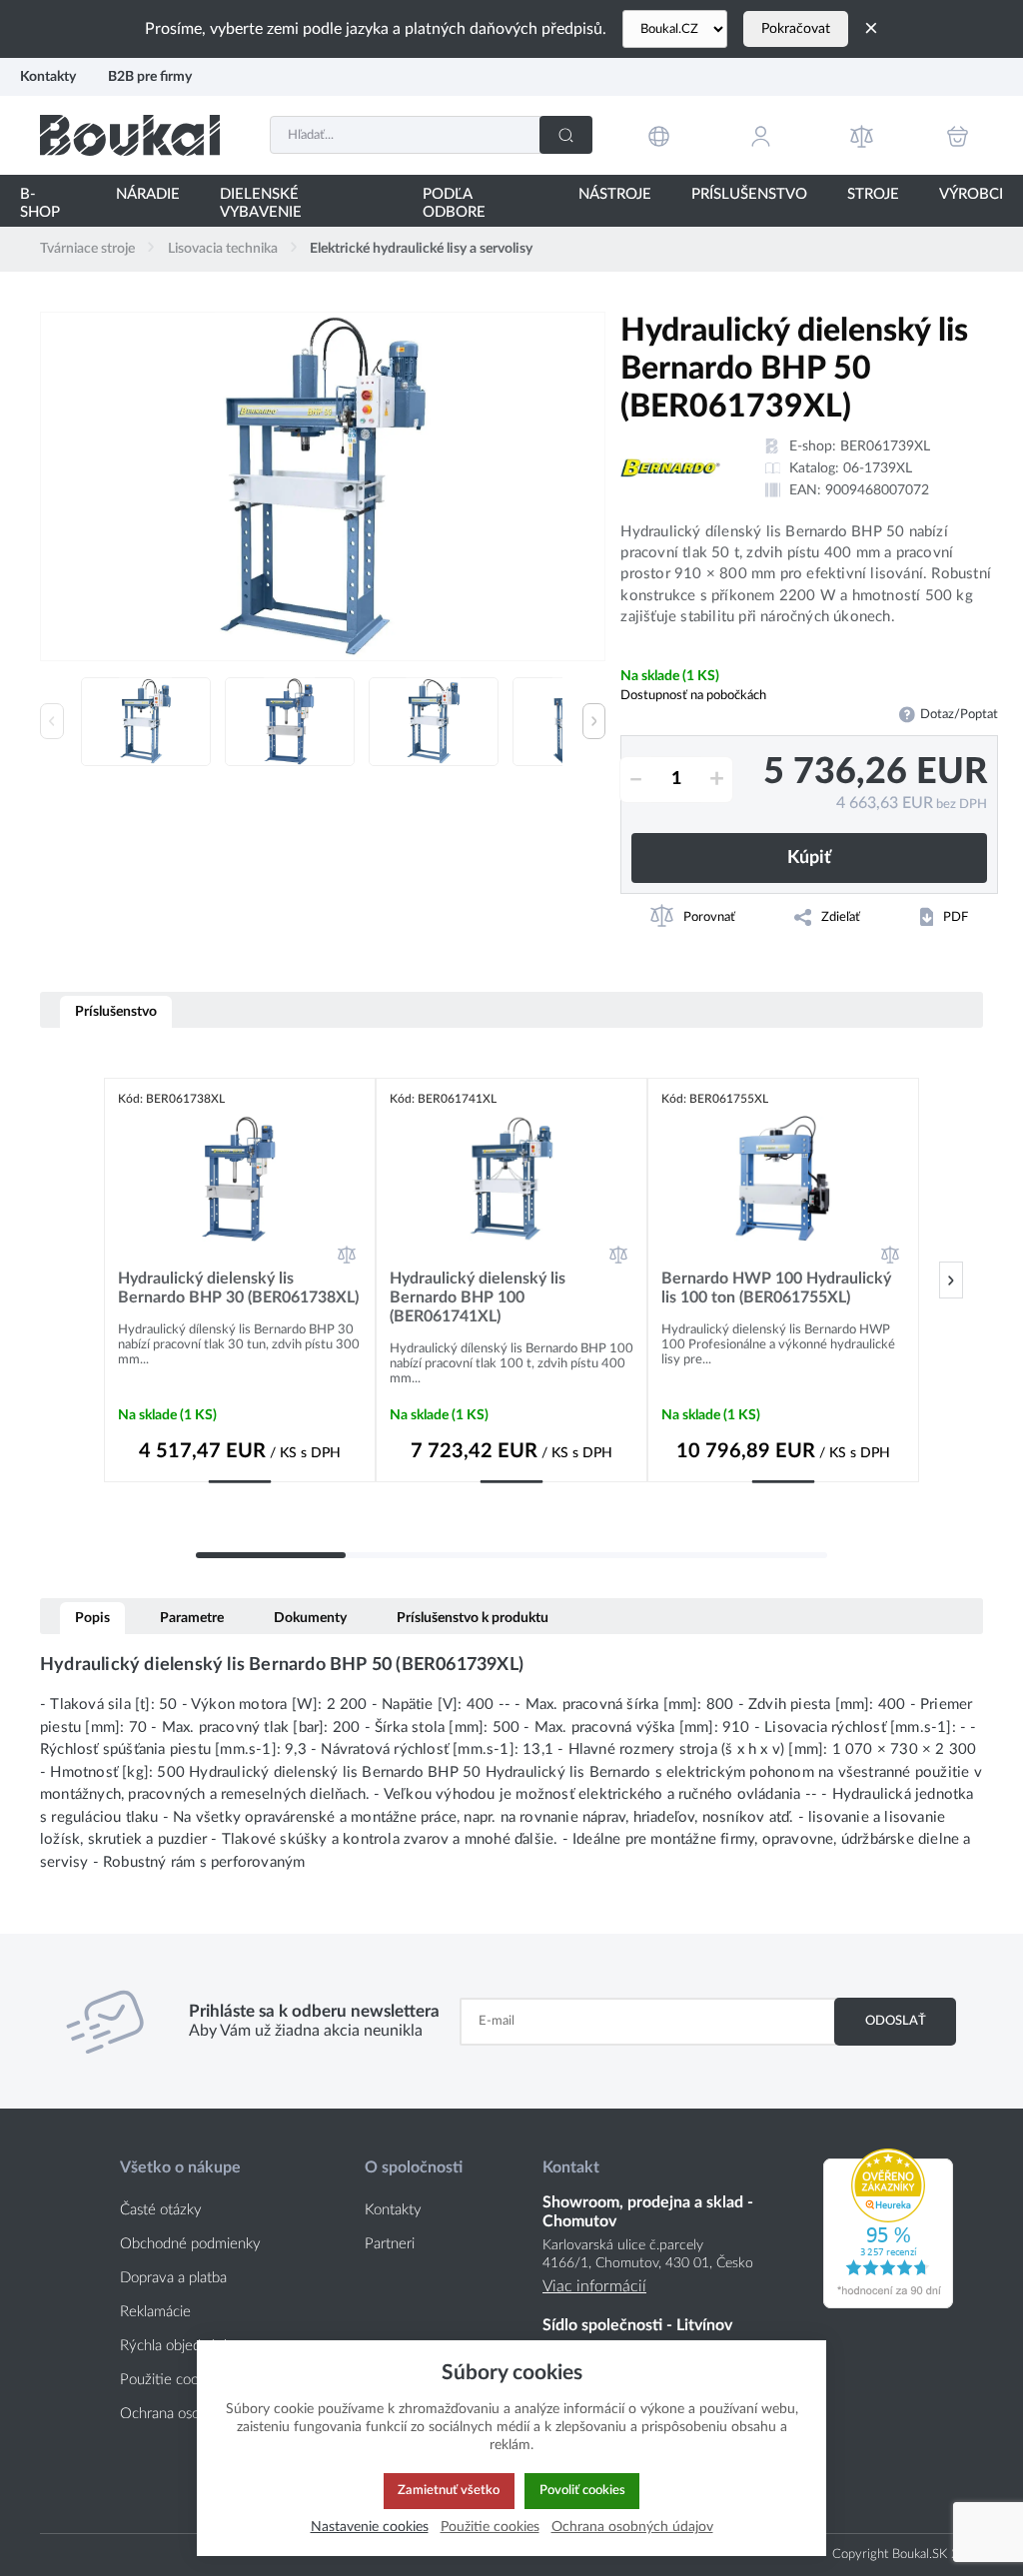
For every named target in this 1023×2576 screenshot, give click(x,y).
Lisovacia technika (223, 249)
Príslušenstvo (116, 1011)
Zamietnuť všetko (449, 2490)
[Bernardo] (670, 468)
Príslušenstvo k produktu (473, 1618)
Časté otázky (161, 2210)
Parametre (192, 1618)
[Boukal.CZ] (675, 29)
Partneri (390, 2244)
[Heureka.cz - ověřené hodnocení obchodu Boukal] (888, 2303)
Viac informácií (594, 2286)
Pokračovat (796, 29)
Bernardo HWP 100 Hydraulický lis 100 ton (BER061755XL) (776, 1288)
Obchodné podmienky (190, 2244)
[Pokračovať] (951, 1280)
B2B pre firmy (150, 76)
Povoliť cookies (582, 2490)
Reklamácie (155, 2312)
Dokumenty (310, 1618)
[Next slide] (594, 721)
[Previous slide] (52, 721)
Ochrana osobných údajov (632, 2527)
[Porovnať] (347, 1255)
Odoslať (896, 2021)
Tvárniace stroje (87, 249)
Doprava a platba (173, 2278)
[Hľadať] (566, 135)
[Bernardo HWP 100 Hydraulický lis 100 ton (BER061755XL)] (783, 1179)
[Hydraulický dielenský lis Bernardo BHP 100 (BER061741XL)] (511, 1179)
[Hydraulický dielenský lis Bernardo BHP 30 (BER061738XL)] (240, 1179)
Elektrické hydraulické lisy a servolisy (421, 249)
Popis (92, 1618)
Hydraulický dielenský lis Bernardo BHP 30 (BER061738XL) (238, 1288)
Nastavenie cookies (370, 2527)
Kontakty (48, 76)
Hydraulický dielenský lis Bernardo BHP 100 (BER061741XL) (478, 1297)
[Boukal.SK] (130, 135)
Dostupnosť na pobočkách (693, 695)
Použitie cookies (490, 2527)
